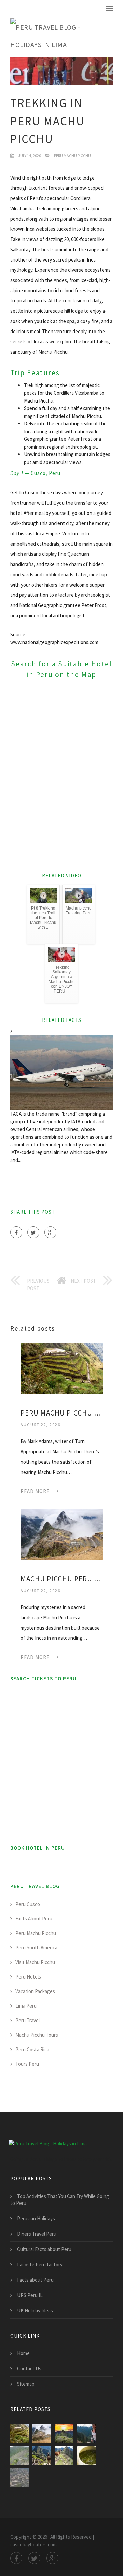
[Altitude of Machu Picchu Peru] (86, 2455)
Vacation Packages (35, 1991)
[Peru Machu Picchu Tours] (64, 2455)
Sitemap (26, 2384)
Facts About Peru (34, 1919)
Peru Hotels (28, 1977)
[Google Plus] (50, 1232)
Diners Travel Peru (37, 2234)
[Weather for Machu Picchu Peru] (64, 2433)
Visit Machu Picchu (35, 1962)
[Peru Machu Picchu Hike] (42, 2455)
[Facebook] (16, 1232)
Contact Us (29, 2369)
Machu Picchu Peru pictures (61, 1579)
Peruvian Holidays (36, 2218)
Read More (35, 1491)
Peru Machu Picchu (72, 156)
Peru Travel (28, 2020)
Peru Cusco (28, 1904)
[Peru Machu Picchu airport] (20, 2478)
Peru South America (36, 1948)
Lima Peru (26, 2006)
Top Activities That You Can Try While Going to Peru (60, 2200)
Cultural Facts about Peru (44, 2249)
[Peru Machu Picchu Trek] (61, 1368)
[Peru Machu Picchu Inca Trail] (86, 2433)
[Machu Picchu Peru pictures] (61, 1534)
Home (23, 2353)
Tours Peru (27, 2064)
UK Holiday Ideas (35, 2311)
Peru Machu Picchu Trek (61, 1413)
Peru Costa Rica (32, 2049)
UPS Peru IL (30, 2295)
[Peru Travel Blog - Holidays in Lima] (56, 36)
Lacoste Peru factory (40, 2264)
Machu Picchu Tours (37, 2035)
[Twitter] (33, 1232)
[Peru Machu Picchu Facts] (20, 2455)
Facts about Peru (35, 2280)
